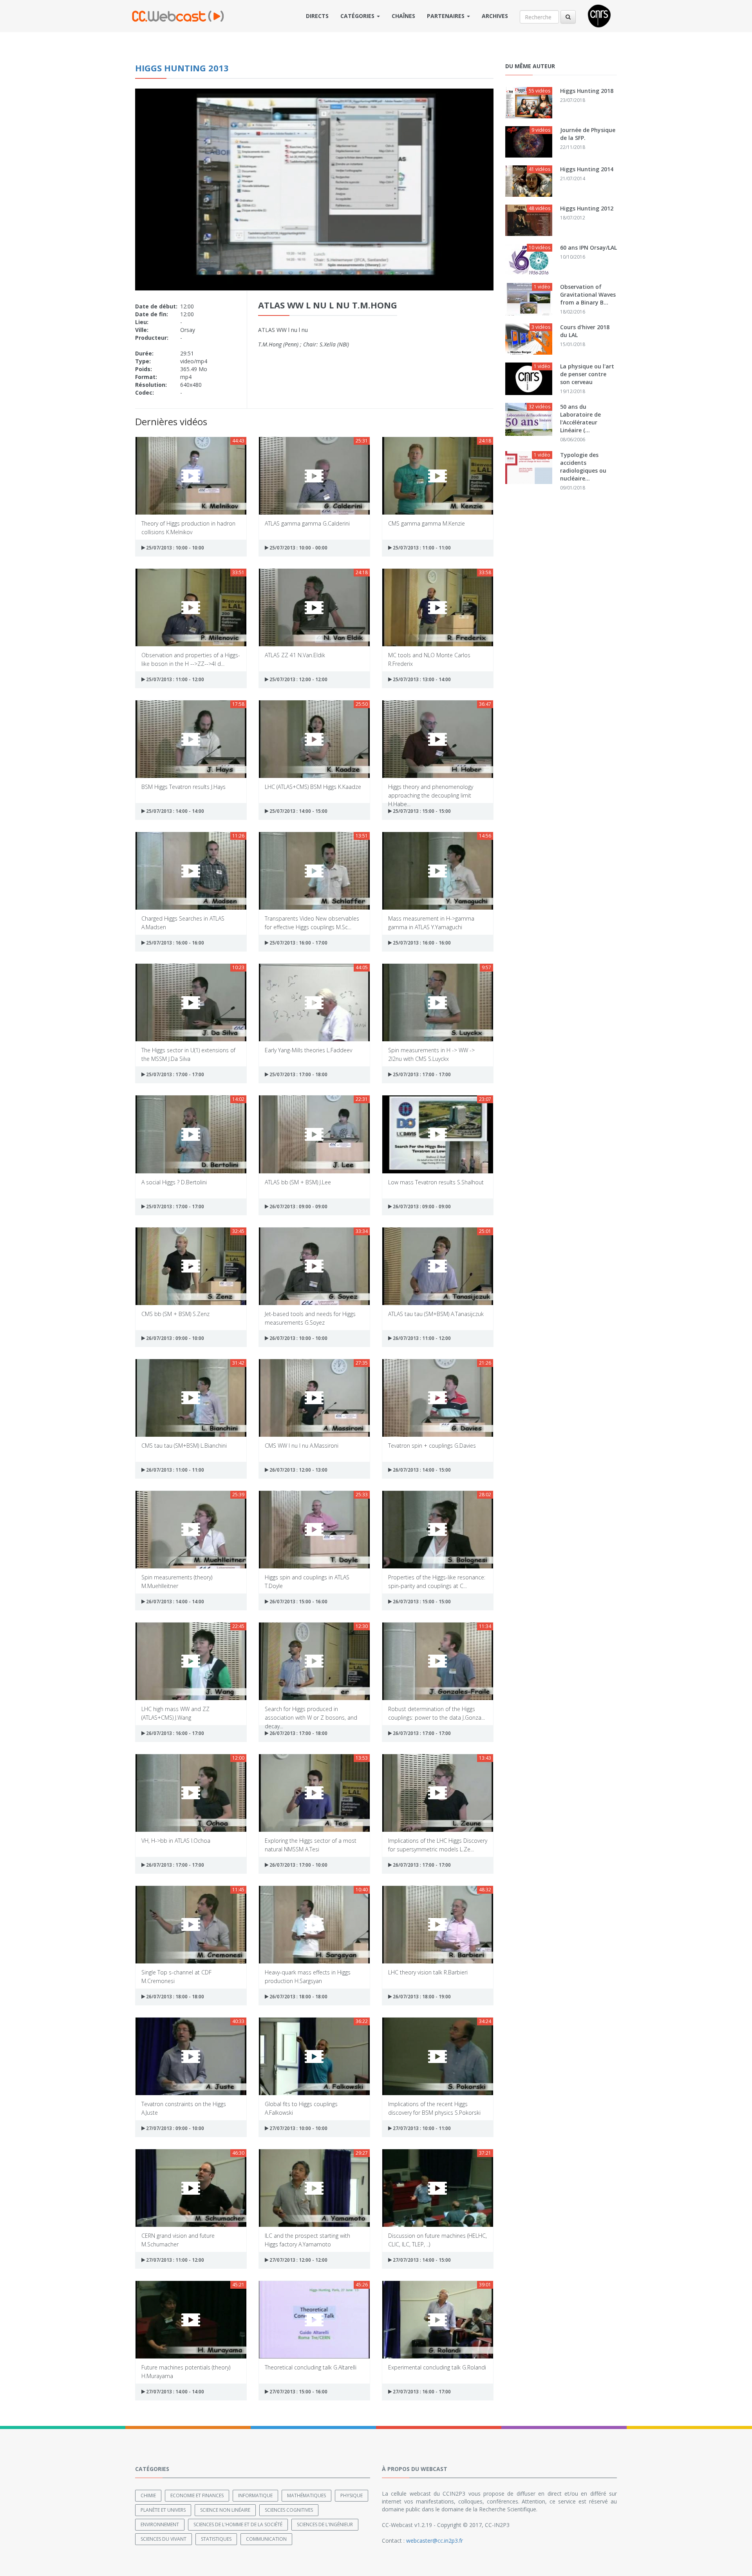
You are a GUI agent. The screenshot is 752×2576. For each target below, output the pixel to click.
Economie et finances (197, 2495)
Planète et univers (163, 2510)
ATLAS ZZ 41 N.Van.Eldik (295, 655)
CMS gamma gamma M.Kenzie (427, 523)
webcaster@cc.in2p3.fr (435, 2541)
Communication (266, 2539)
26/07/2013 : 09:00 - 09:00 (298, 1206)
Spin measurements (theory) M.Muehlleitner (177, 1581)
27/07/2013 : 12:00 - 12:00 (298, 2260)
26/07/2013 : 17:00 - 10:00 (298, 1865)
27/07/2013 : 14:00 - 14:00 (174, 2392)
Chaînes (403, 16)
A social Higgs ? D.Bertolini (174, 1182)
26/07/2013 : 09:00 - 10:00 (174, 1338)
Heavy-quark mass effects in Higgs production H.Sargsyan (308, 1976)
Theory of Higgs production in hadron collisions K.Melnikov (188, 527)
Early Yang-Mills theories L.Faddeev (308, 1050)
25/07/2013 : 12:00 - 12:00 (298, 679)
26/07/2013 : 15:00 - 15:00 (421, 1602)
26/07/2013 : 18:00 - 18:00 (174, 1997)
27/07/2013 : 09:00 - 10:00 (174, 2128)
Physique (352, 2495)
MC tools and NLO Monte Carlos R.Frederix (429, 659)
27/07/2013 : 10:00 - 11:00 (421, 2128)
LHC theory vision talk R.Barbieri (428, 1972)
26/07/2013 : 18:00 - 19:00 (421, 1997)
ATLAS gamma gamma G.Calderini (307, 523)
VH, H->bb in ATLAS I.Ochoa (176, 1841)
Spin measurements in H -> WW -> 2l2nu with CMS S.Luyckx (431, 1054)
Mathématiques (306, 2495)
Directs (317, 16)
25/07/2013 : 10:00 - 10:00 (174, 548)
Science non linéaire (225, 2510)
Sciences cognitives (289, 2510)
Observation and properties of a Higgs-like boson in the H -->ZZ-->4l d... (191, 659)
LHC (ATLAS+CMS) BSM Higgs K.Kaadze (313, 787)
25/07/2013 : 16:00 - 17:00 (298, 943)
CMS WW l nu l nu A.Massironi (302, 1446)
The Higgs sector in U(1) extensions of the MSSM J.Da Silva (188, 1054)
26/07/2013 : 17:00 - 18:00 (298, 1733)
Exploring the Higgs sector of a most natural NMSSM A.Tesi (311, 1845)
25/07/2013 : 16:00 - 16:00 (174, 943)
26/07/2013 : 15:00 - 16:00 (298, 1602)
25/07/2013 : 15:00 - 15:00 (421, 811)
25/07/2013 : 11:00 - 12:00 (174, 679)
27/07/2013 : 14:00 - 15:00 (421, 2260)
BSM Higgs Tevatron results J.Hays (183, 787)
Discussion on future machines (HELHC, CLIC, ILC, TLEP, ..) (437, 2240)
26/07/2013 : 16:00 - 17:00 (174, 1733)
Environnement (160, 2524)
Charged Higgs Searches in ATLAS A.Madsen (183, 922)
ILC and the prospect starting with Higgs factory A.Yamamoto (307, 2240)
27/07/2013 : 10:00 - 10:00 (298, 2128)
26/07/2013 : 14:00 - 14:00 (174, 1602)
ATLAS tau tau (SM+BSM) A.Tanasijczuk (436, 1314)
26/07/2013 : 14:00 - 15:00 (421, 1470)
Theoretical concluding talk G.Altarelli (311, 2367)
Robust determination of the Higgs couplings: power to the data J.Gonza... (437, 1713)
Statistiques (216, 2539)
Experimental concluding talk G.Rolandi (437, 2367)
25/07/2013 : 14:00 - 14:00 (174, 811)
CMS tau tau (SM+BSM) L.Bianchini (184, 1446)
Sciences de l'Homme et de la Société (238, 2524)
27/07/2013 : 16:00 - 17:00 (421, 2392)
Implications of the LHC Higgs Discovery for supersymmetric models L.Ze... (438, 1845)
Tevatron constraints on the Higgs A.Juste (184, 2108)
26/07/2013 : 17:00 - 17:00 (421, 1733)
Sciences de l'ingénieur (325, 2524)
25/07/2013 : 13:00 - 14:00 (421, 679)
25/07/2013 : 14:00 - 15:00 (298, 811)
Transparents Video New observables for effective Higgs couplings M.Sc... (312, 922)
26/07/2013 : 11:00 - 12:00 (421, 1338)
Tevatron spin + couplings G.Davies (432, 1446)
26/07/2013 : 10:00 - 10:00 (298, 1338)
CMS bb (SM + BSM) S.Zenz (175, 1314)
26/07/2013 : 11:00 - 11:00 (174, 1470)
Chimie (148, 2495)
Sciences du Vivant (164, 2539)
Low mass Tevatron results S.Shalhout (436, 1182)
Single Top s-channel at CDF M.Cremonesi (176, 1976)
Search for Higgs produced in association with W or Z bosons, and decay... (311, 1713)
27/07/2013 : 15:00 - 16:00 (298, 2392)
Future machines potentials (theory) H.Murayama (186, 2371)
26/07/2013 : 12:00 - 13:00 (298, 1470)
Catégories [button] (358, 16)
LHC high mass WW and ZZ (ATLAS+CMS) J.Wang (175, 1713)
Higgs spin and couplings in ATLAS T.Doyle (307, 1581)
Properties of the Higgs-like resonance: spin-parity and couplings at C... (437, 1581)
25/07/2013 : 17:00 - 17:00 (174, 1074)
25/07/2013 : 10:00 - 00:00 (298, 548)
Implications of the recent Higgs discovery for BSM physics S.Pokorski (434, 2108)
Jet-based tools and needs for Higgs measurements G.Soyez (310, 1318)
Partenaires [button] (446, 16)
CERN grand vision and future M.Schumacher (178, 2240)
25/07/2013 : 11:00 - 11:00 (421, 548)
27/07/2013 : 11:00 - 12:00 (174, 2260)
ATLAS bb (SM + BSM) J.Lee (298, 1182)
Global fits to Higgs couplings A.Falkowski (301, 2108)
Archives (495, 16)
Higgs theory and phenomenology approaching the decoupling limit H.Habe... (431, 791)
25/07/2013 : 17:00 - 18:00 (298, 1074)
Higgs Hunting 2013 (182, 68)
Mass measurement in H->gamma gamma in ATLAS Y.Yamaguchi (431, 922)
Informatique (255, 2495)
